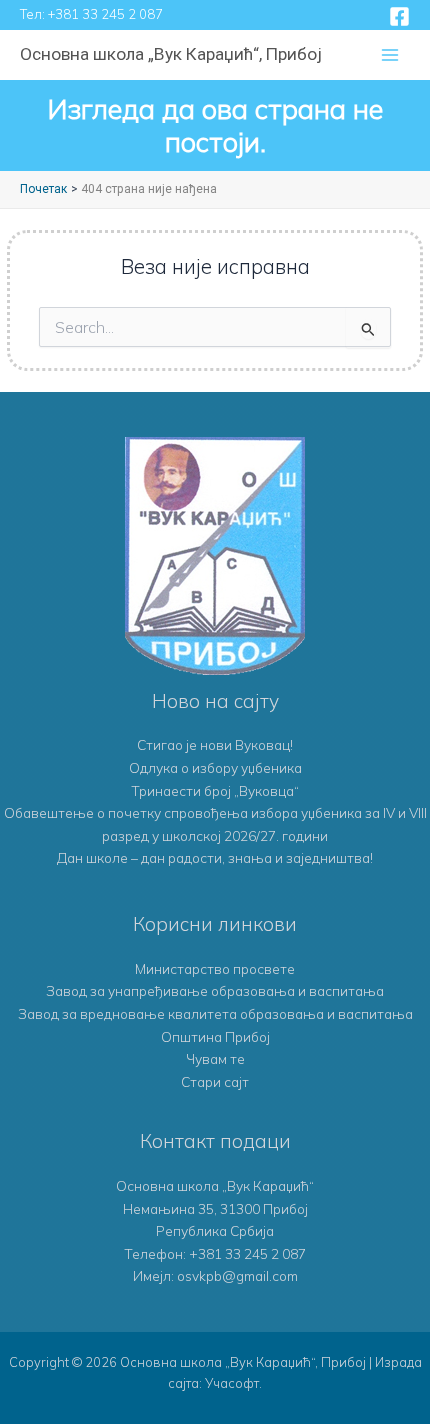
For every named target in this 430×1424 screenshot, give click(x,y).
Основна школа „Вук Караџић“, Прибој (171, 54)
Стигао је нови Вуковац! (215, 744)
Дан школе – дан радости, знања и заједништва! (215, 857)
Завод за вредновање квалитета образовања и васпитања (215, 1013)
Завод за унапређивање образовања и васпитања (215, 990)
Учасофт (232, 1383)
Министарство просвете (215, 968)
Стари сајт (215, 1081)
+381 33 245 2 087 (105, 14)
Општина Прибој (215, 1036)
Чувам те (215, 1058)
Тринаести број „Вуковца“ (215, 790)
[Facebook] (399, 16)
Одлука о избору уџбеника (215, 767)
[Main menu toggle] (390, 55)
